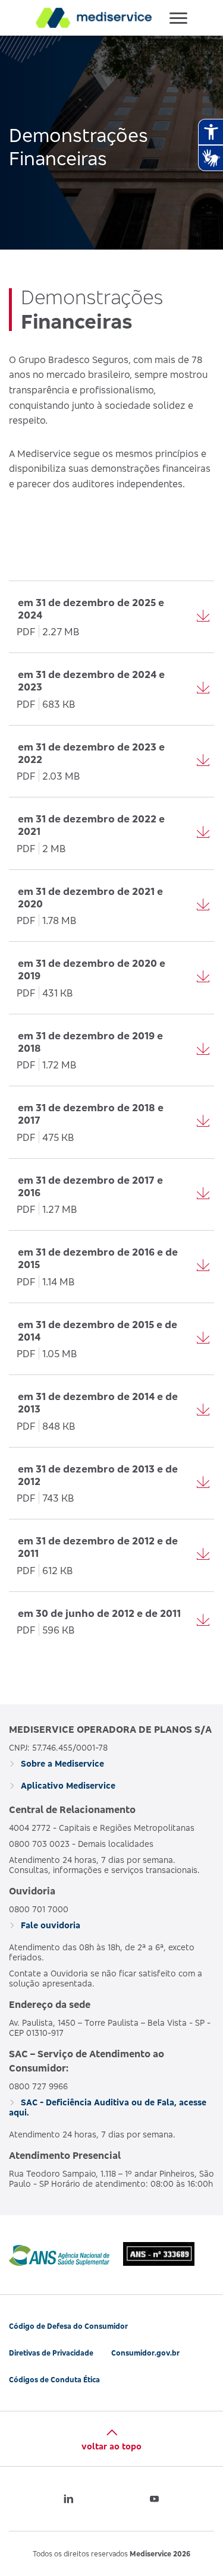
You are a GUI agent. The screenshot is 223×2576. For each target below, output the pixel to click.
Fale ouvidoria (49, 1925)
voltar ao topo (111, 2446)
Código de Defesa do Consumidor (68, 2326)
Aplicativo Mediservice (67, 1785)
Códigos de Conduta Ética (54, 2380)
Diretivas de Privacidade (51, 2353)
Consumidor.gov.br (145, 2353)
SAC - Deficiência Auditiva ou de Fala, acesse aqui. (108, 2107)
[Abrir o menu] (178, 18)
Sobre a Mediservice (61, 1763)
